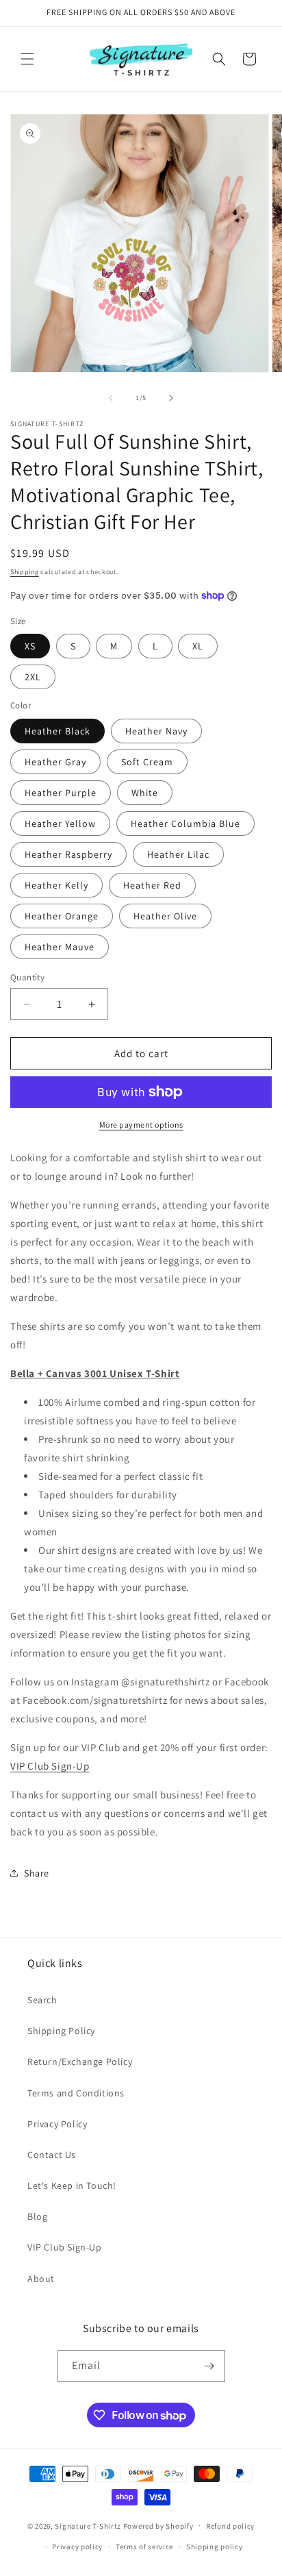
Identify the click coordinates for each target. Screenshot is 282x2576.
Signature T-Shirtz (88, 2525)
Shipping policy (215, 2547)
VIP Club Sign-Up (50, 1766)
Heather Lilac (178, 854)
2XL (33, 677)
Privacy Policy (57, 2124)
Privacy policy (77, 2547)
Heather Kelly (56, 885)
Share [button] (37, 1873)
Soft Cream (147, 762)
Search (42, 2000)
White (145, 793)
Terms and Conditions (76, 2093)
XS (30, 646)
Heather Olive (165, 916)
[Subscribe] (209, 2366)
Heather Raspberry (68, 854)
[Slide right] (171, 398)
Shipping (25, 572)
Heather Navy (156, 731)
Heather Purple (61, 793)
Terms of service (144, 2547)
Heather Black (57, 731)
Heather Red (152, 885)
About (41, 2279)
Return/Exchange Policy (80, 2061)
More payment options (141, 1125)
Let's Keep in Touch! (72, 2185)
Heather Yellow (60, 823)
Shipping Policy (61, 2031)
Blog (37, 2216)
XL (198, 646)
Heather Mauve (60, 947)
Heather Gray (55, 762)
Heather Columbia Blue (185, 823)
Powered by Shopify (158, 2525)
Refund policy (230, 2526)
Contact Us (52, 2155)
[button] (27, 59)
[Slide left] (111, 398)
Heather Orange (62, 916)
